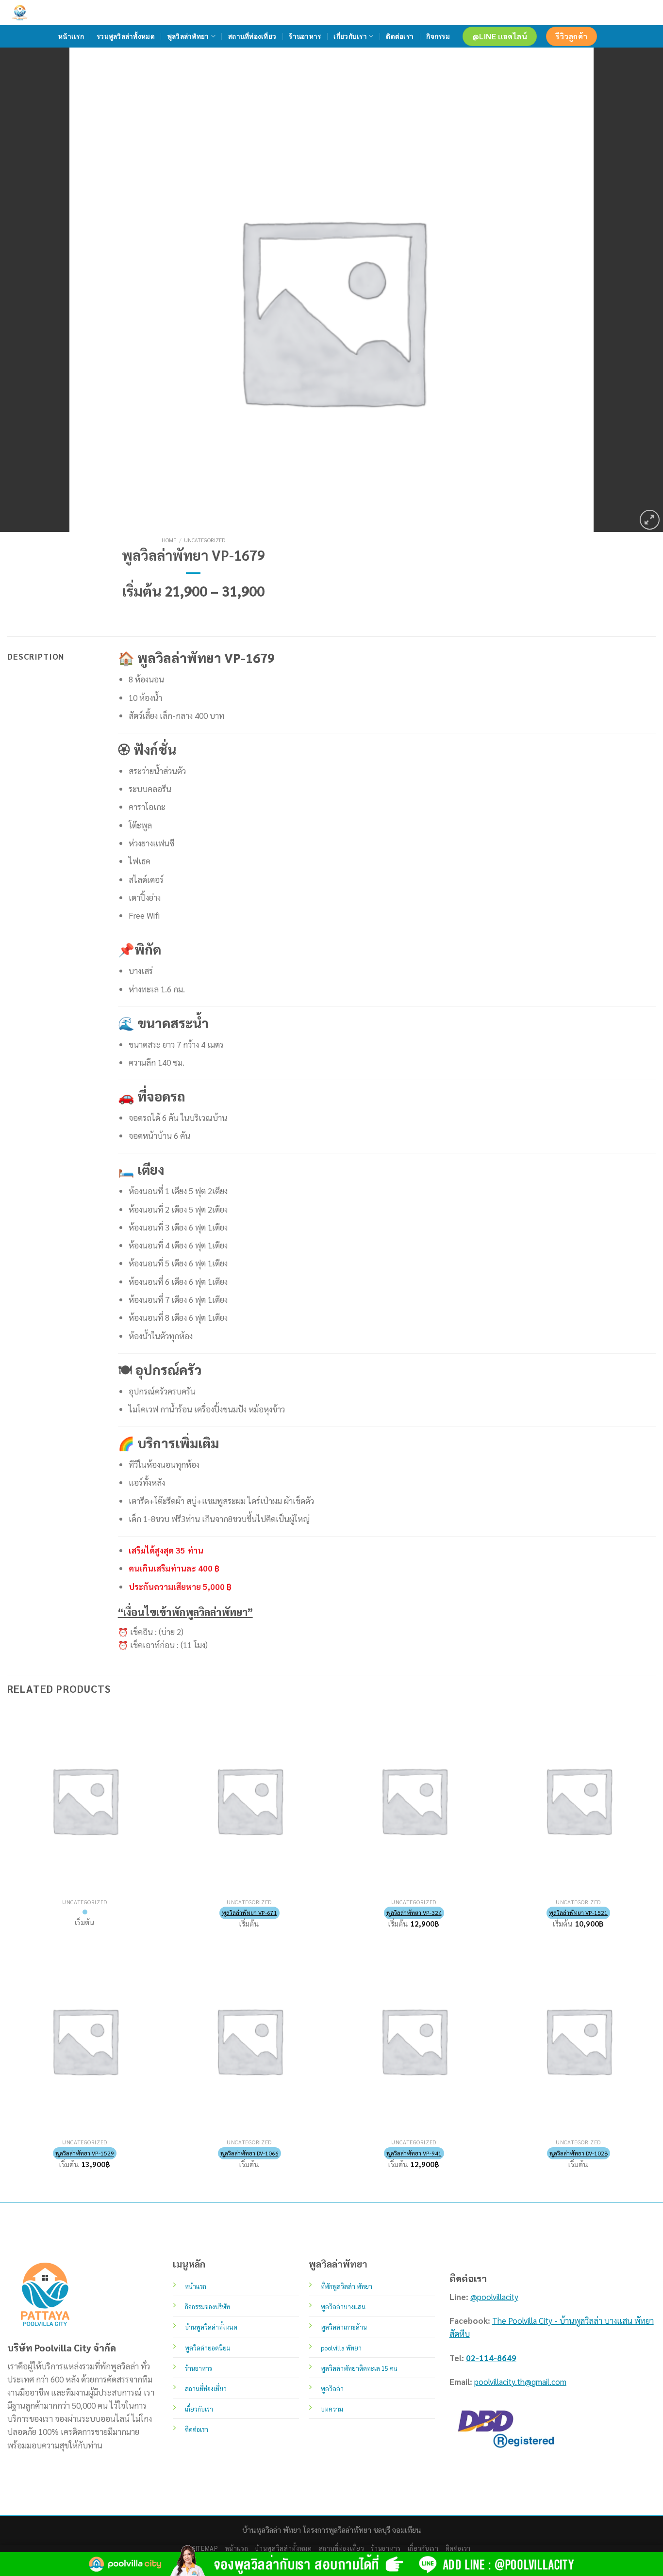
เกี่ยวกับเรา (350, 36)
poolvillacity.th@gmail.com (520, 2382)
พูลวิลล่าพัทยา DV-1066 (249, 2153)
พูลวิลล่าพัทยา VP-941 (414, 2153)
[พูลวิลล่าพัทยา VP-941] (414, 2041)
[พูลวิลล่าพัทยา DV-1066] (249, 2041)
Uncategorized (205, 540)
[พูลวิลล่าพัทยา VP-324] (414, 1800)
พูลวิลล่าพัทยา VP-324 (414, 1912)
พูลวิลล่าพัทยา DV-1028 (579, 2153)
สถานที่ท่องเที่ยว (252, 36)
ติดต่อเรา (400, 36)
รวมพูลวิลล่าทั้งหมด (126, 36)
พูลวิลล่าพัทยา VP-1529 (85, 2153)
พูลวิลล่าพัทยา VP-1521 (578, 1912)
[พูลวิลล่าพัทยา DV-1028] (578, 2041)
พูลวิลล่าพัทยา (188, 36)
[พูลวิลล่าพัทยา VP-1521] (578, 1800)
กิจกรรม (438, 36)
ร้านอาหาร (305, 36)
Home (169, 540)
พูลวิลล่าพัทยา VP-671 (249, 1912)
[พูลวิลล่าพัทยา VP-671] (249, 1800)
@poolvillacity (494, 2297)
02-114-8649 (491, 2358)
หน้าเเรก (71, 36)
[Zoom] (650, 520)
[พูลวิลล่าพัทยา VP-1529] (85, 2041)
